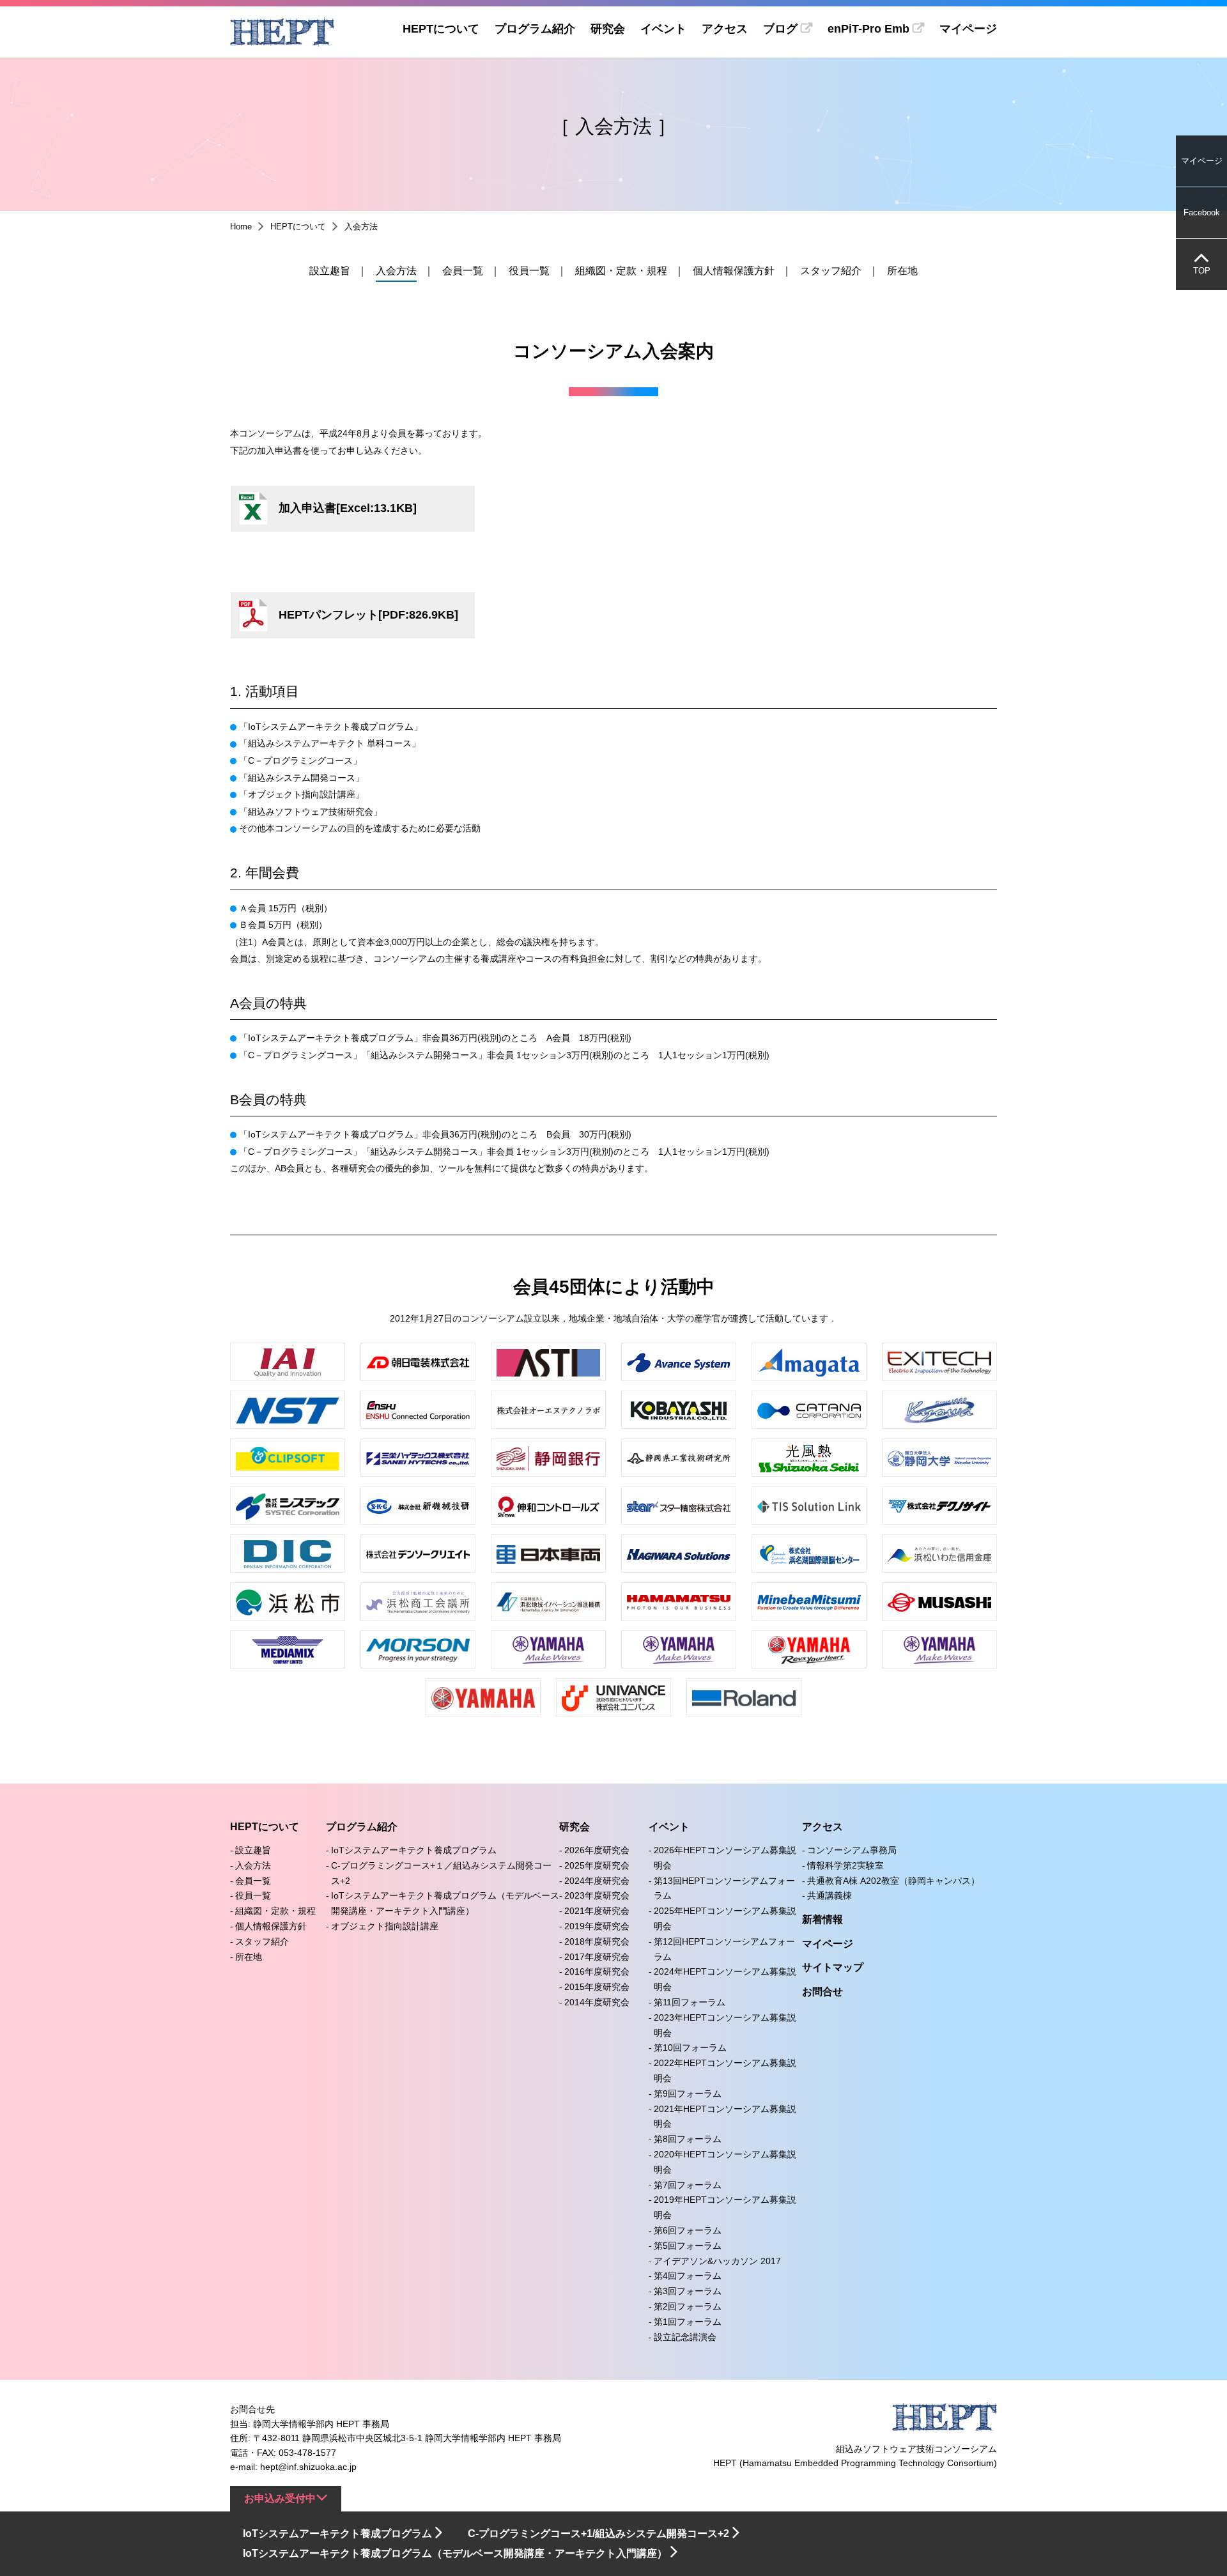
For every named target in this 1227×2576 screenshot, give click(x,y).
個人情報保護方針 (734, 271)
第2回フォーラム (688, 2306)
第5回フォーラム (688, 2246)
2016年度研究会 (597, 1971)
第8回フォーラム (688, 2139)
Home (241, 227)
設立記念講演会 (685, 2337)
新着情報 (822, 1919)
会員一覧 (463, 271)
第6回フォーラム (688, 2230)
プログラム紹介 (535, 29)
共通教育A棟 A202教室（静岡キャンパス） (893, 1881)
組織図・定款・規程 (621, 271)
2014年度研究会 (597, 2002)
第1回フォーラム (688, 2322)
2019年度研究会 (597, 1926)
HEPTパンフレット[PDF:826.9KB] (368, 615)
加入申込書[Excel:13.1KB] (348, 508)
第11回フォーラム (690, 2002)
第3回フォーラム (688, 2291)
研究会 (608, 29)
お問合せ (822, 1992)
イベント (663, 29)
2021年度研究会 (597, 1911)
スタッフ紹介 (831, 271)
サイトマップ (833, 1967)
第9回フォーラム (688, 2094)
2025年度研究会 (597, 1865)
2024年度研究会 (597, 1881)
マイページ (968, 29)
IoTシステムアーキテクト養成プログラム (414, 1850)
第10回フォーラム (690, 2048)
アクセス (725, 29)
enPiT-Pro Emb (868, 29)
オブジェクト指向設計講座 (385, 1926)
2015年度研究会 (597, 1987)
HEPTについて (441, 29)
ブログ (780, 29)
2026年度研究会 (597, 1850)
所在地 (902, 271)
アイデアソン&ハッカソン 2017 (717, 2261)
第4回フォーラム (688, 2276)
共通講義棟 (830, 1895)
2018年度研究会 (597, 1941)
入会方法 (396, 271)
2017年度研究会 (597, 1957)
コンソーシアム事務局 (852, 1850)
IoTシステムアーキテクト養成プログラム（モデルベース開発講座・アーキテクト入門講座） (455, 2553)
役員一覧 (529, 271)
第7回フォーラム (688, 2185)
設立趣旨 (330, 271)
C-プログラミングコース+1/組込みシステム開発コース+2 (598, 2534)
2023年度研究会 (597, 1895)
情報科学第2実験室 (845, 1865)
